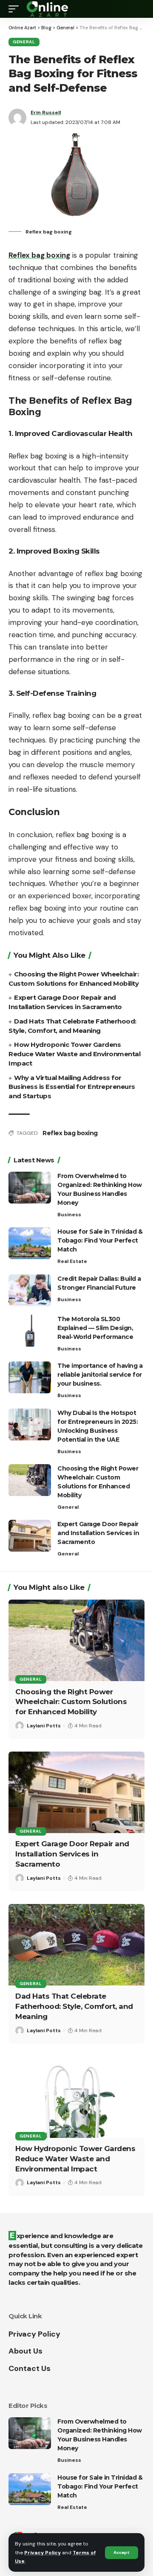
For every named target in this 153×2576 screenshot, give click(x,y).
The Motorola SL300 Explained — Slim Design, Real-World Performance (95, 1328)
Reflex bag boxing (70, 1133)
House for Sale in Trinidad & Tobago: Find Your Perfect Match (100, 1240)
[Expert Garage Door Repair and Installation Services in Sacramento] (30, 1536)
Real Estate (72, 1261)
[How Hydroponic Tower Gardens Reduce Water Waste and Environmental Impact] (76, 2097)
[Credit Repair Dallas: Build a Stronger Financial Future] (30, 1290)
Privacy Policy (42, 2553)
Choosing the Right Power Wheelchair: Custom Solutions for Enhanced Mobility (71, 1702)
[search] (138, 9)
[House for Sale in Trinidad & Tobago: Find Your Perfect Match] (30, 1243)
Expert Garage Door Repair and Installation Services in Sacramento (98, 1533)
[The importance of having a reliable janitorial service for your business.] (30, 1377)
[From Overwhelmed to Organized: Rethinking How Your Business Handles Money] (30, 1188)
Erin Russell (46, 112)
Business (69, 1215)
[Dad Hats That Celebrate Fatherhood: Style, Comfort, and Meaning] (76, 1945)
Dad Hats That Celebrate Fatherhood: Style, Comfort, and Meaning (74, 2006)
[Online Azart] (48, 9)
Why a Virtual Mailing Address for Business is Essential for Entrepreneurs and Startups (72, 1087)
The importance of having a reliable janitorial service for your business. (100, 1375)
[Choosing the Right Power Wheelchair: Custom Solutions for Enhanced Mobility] (30, 1480)
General (24, 42)
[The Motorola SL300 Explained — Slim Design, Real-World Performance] (30, 1331)
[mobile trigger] (16, 9)
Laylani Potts (44, 1726)
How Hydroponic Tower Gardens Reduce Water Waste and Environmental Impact (74, 1054)
